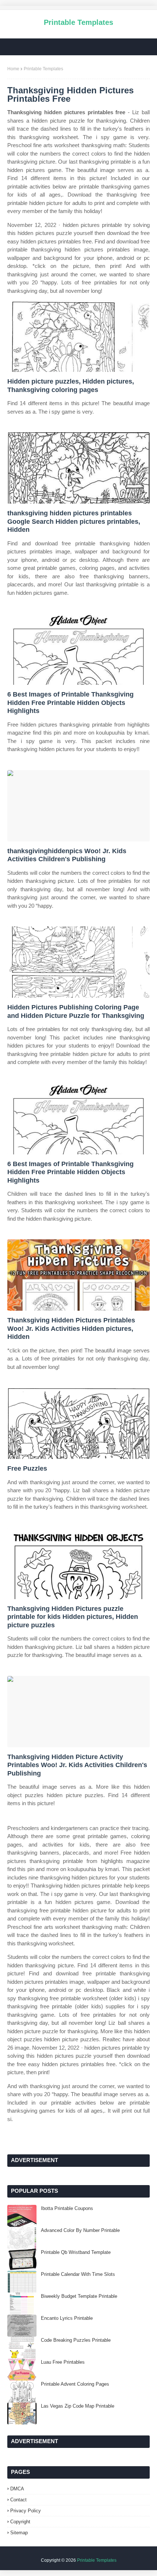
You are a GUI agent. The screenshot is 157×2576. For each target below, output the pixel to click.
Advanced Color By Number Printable (80, 2230)
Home (13, 69)
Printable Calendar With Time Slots (78, 2274)
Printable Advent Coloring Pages (75, 2384)
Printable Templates (78, 22)
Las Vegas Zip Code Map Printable (78, 2406)
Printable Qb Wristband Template (76, 2252)
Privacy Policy (26, 2511)
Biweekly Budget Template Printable (79, 2296)
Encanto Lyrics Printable (67, 2318)
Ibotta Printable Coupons (67, 2208)
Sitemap (19, 2533)
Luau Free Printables (63, 2362)
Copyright (20, 2522)
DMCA (17, 2489)
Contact (18, 2500)
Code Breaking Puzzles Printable (76, 2340)
